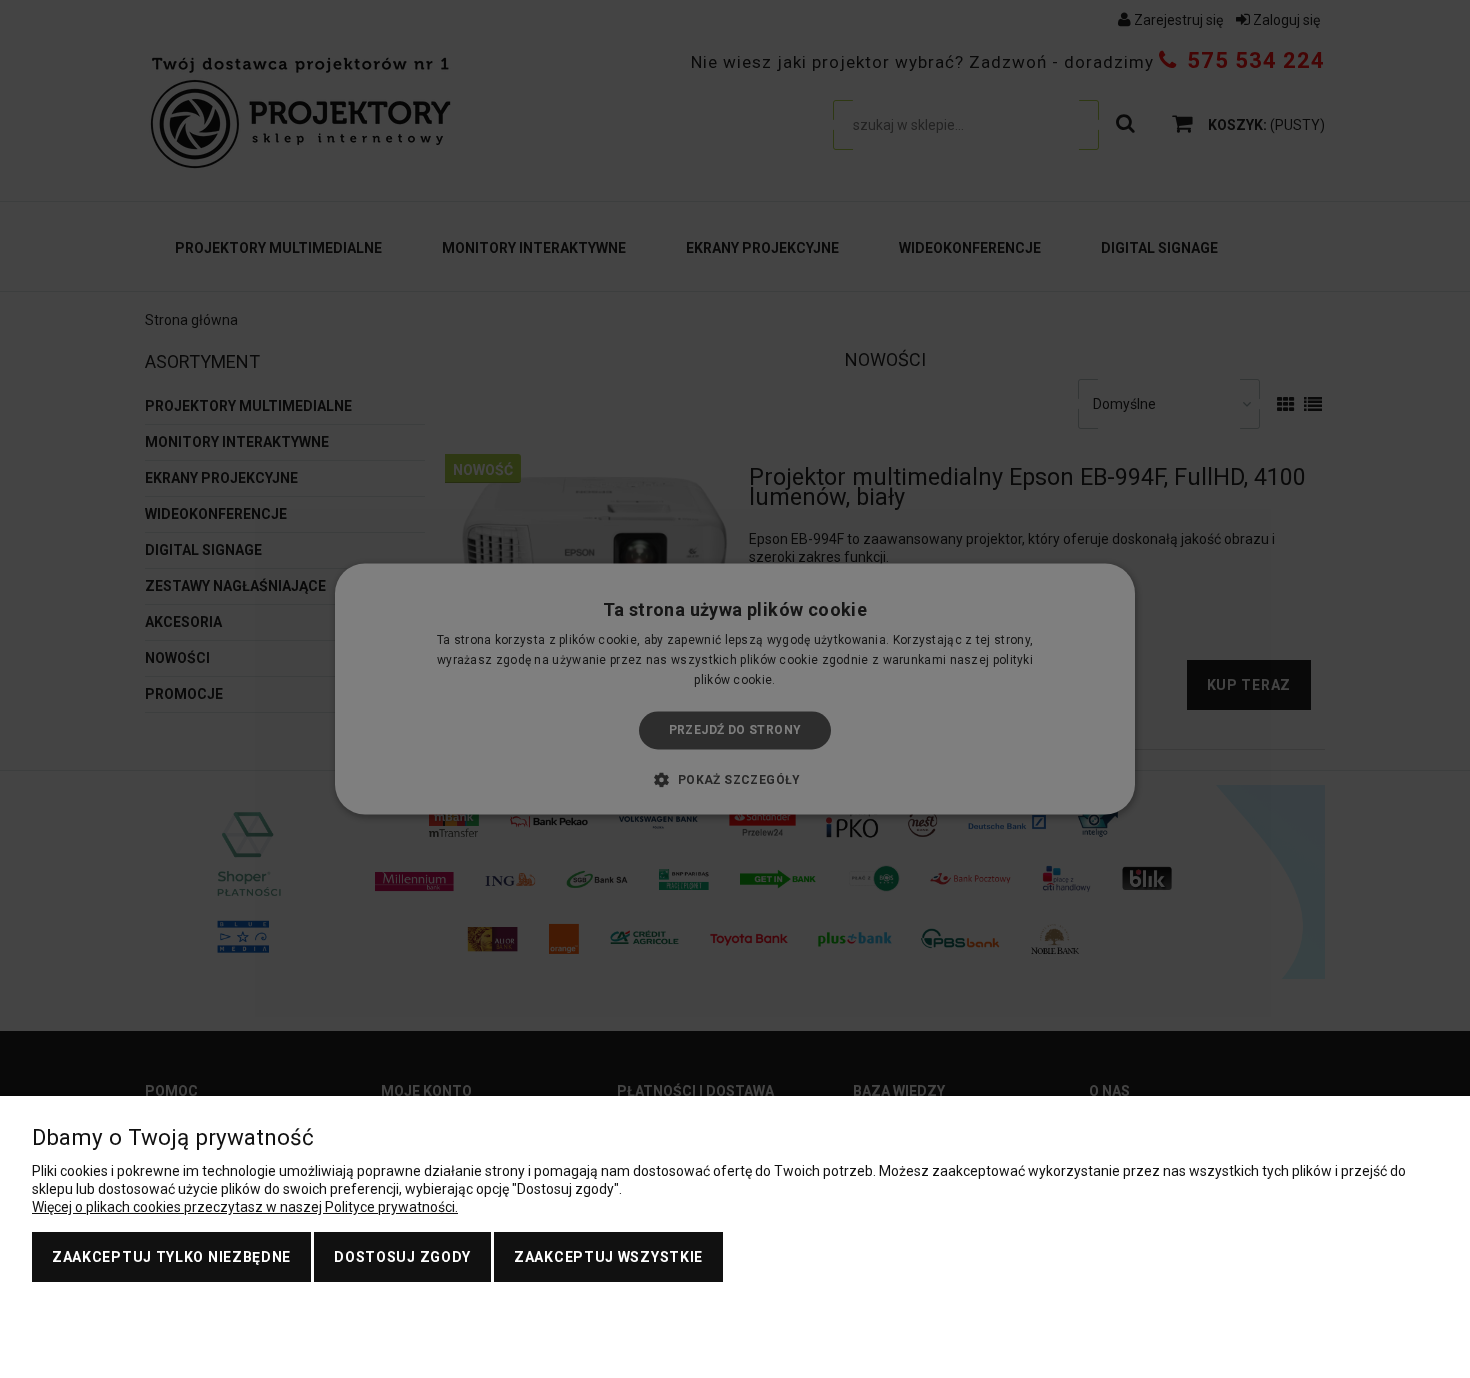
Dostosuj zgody (402, 1257)
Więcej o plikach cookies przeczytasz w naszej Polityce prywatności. (245, 1207)
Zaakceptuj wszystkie (608, 1257)
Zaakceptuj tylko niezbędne (171, 1257)
